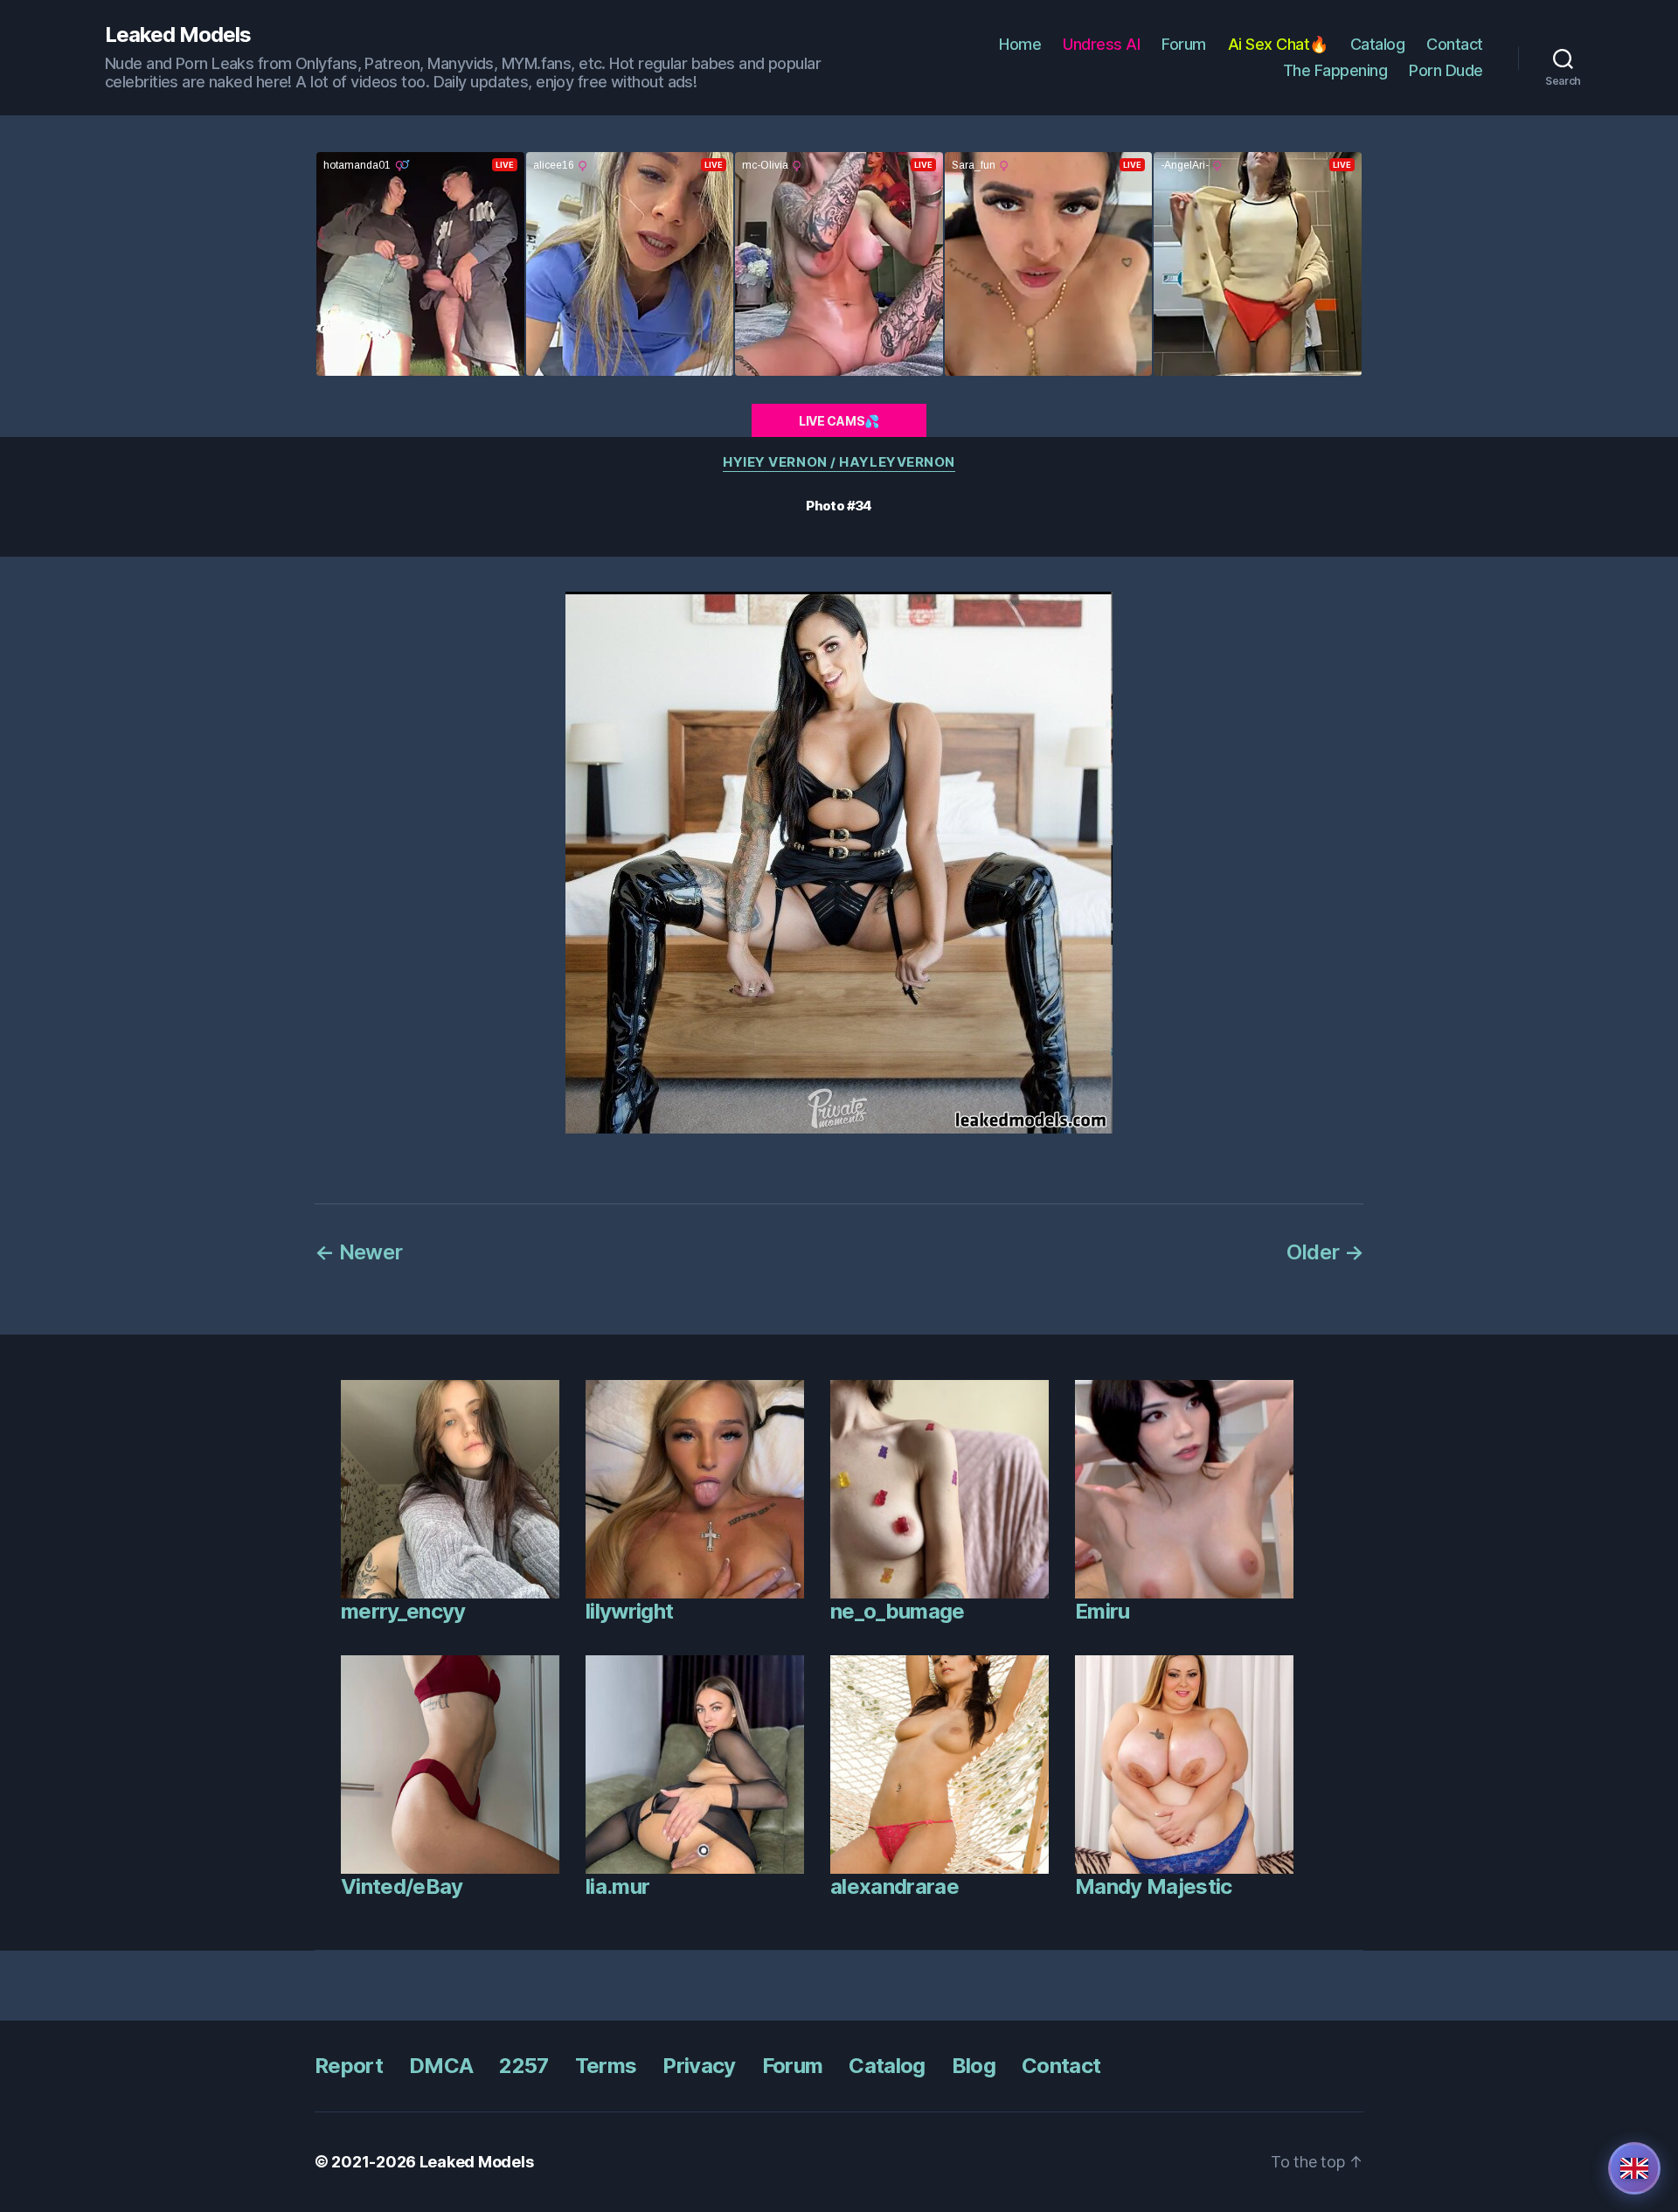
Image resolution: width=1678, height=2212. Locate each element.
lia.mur (617, 1886)
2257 (524, 2066)
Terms (606, 2066)
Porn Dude (1446, 70)
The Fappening (1335, 70)
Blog (974, 2066)
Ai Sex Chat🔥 (1278, 44)
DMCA (441, 2066)
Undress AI (1101, 44)
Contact (1455, 44)
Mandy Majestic (1154, 1886)
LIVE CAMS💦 (839, 421)
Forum (1184, 44)
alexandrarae (894, 1886)
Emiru (1102, 1611)
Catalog (1378, 44)
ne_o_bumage (898, 1611)
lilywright (629, 1611)
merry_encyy (403, 1611)
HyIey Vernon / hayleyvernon (839, 462)
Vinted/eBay (402, 1886)
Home (1020, 44)
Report (349, 2066)
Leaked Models (178, 35)
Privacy (699, 2066)
